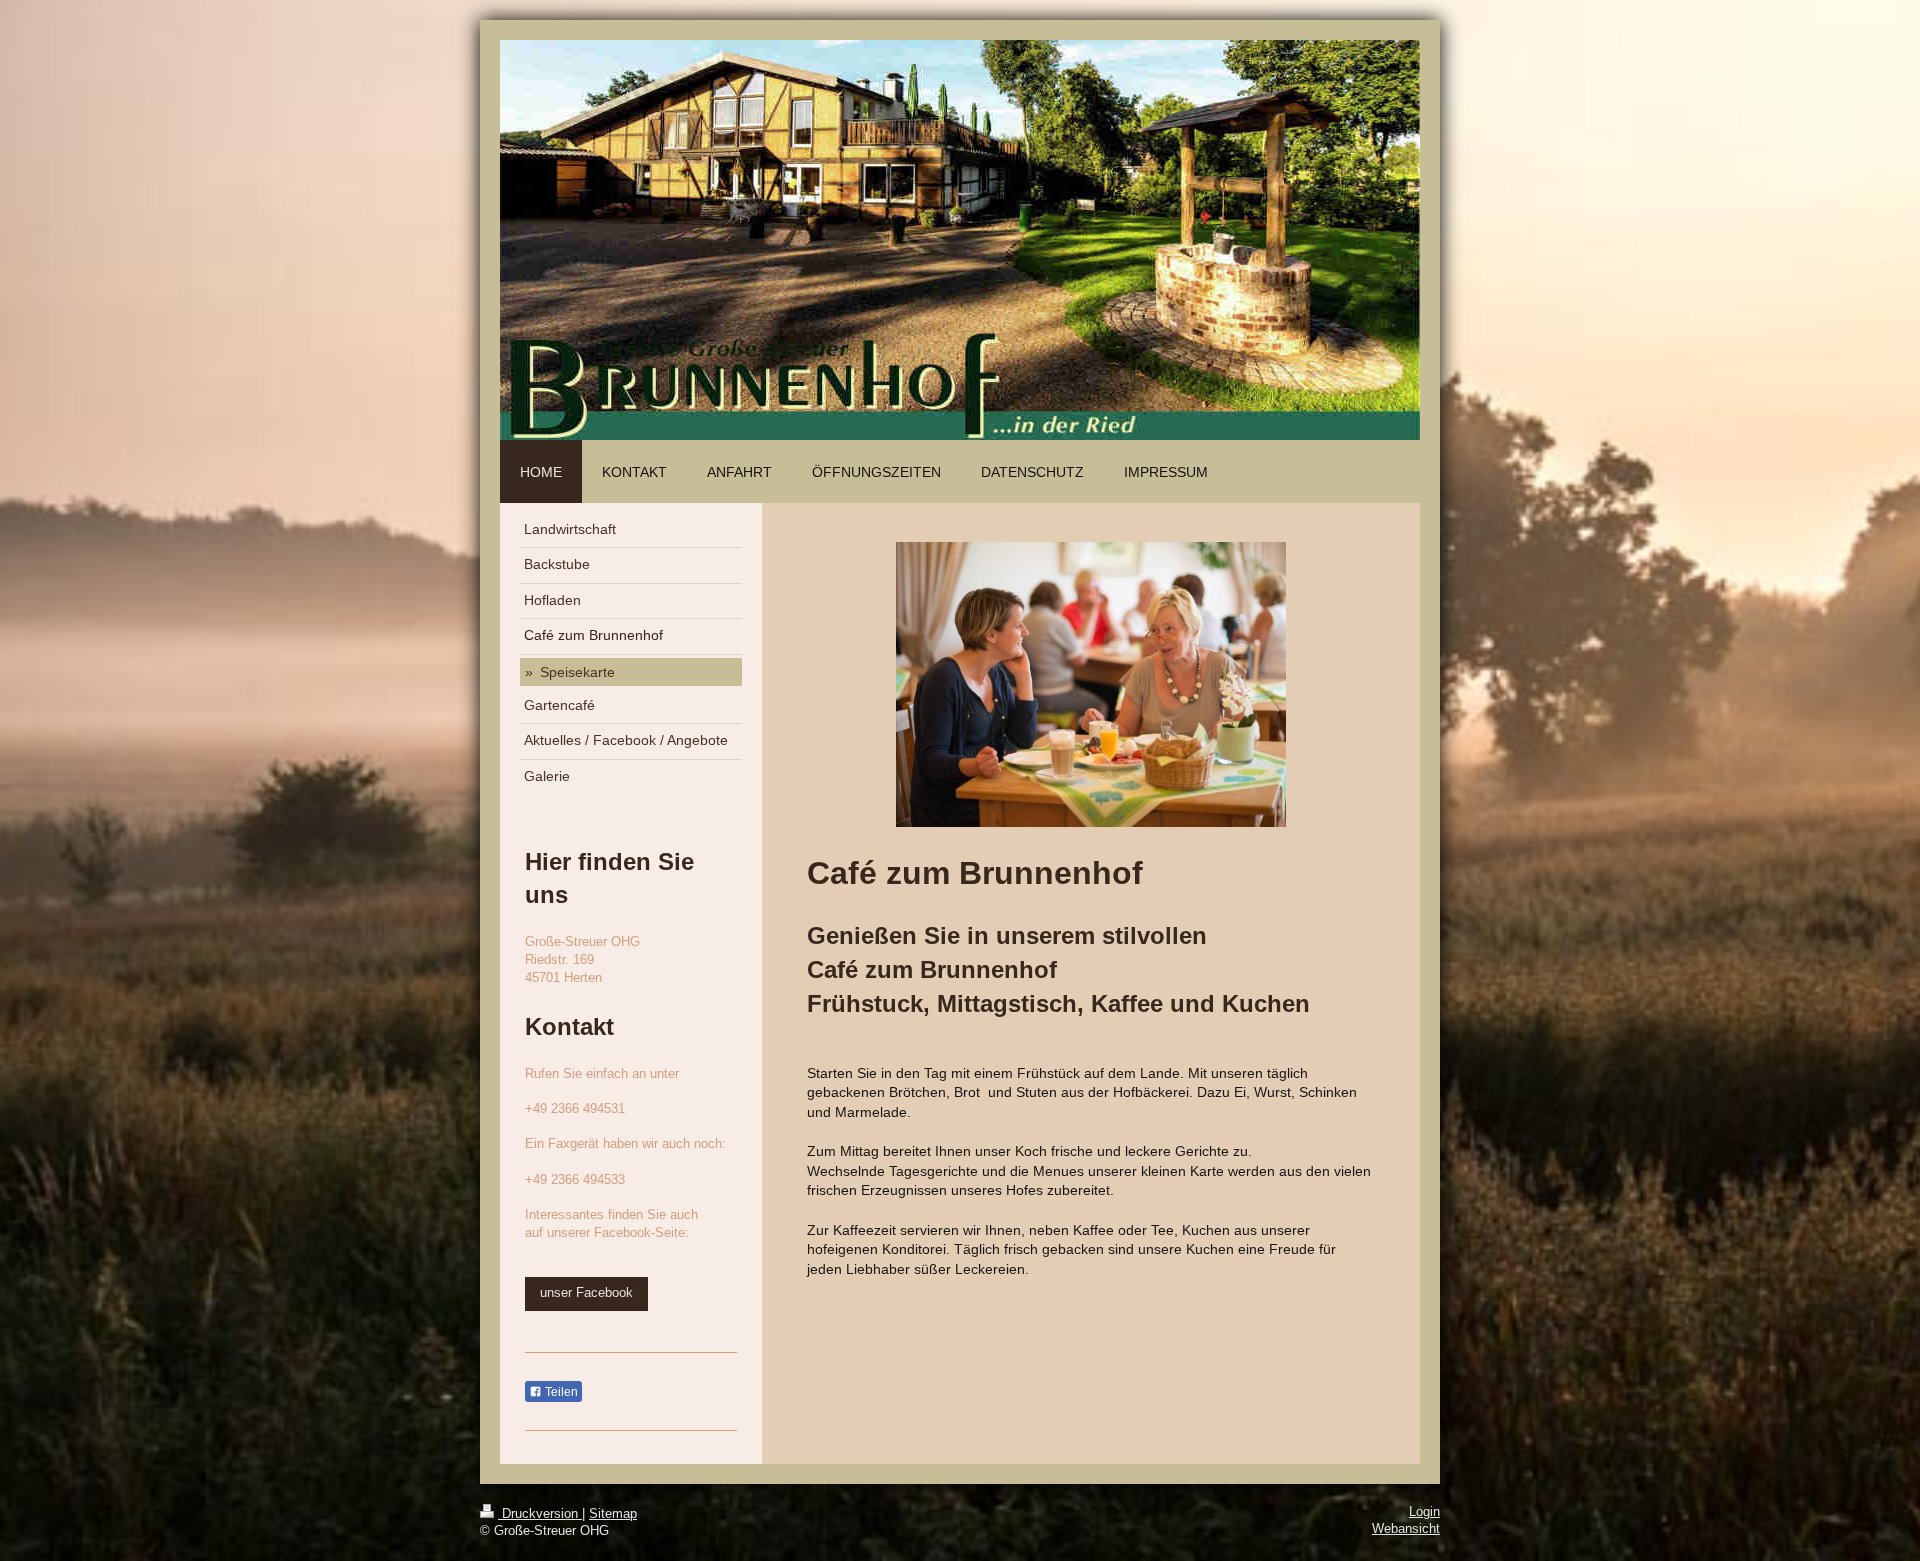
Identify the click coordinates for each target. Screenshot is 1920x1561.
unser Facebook (586, 1293)
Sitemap (613, 1514)
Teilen (560, 1392)
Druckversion (540, 1514)
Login (1424, 1512)
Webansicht (1406, 1529)
